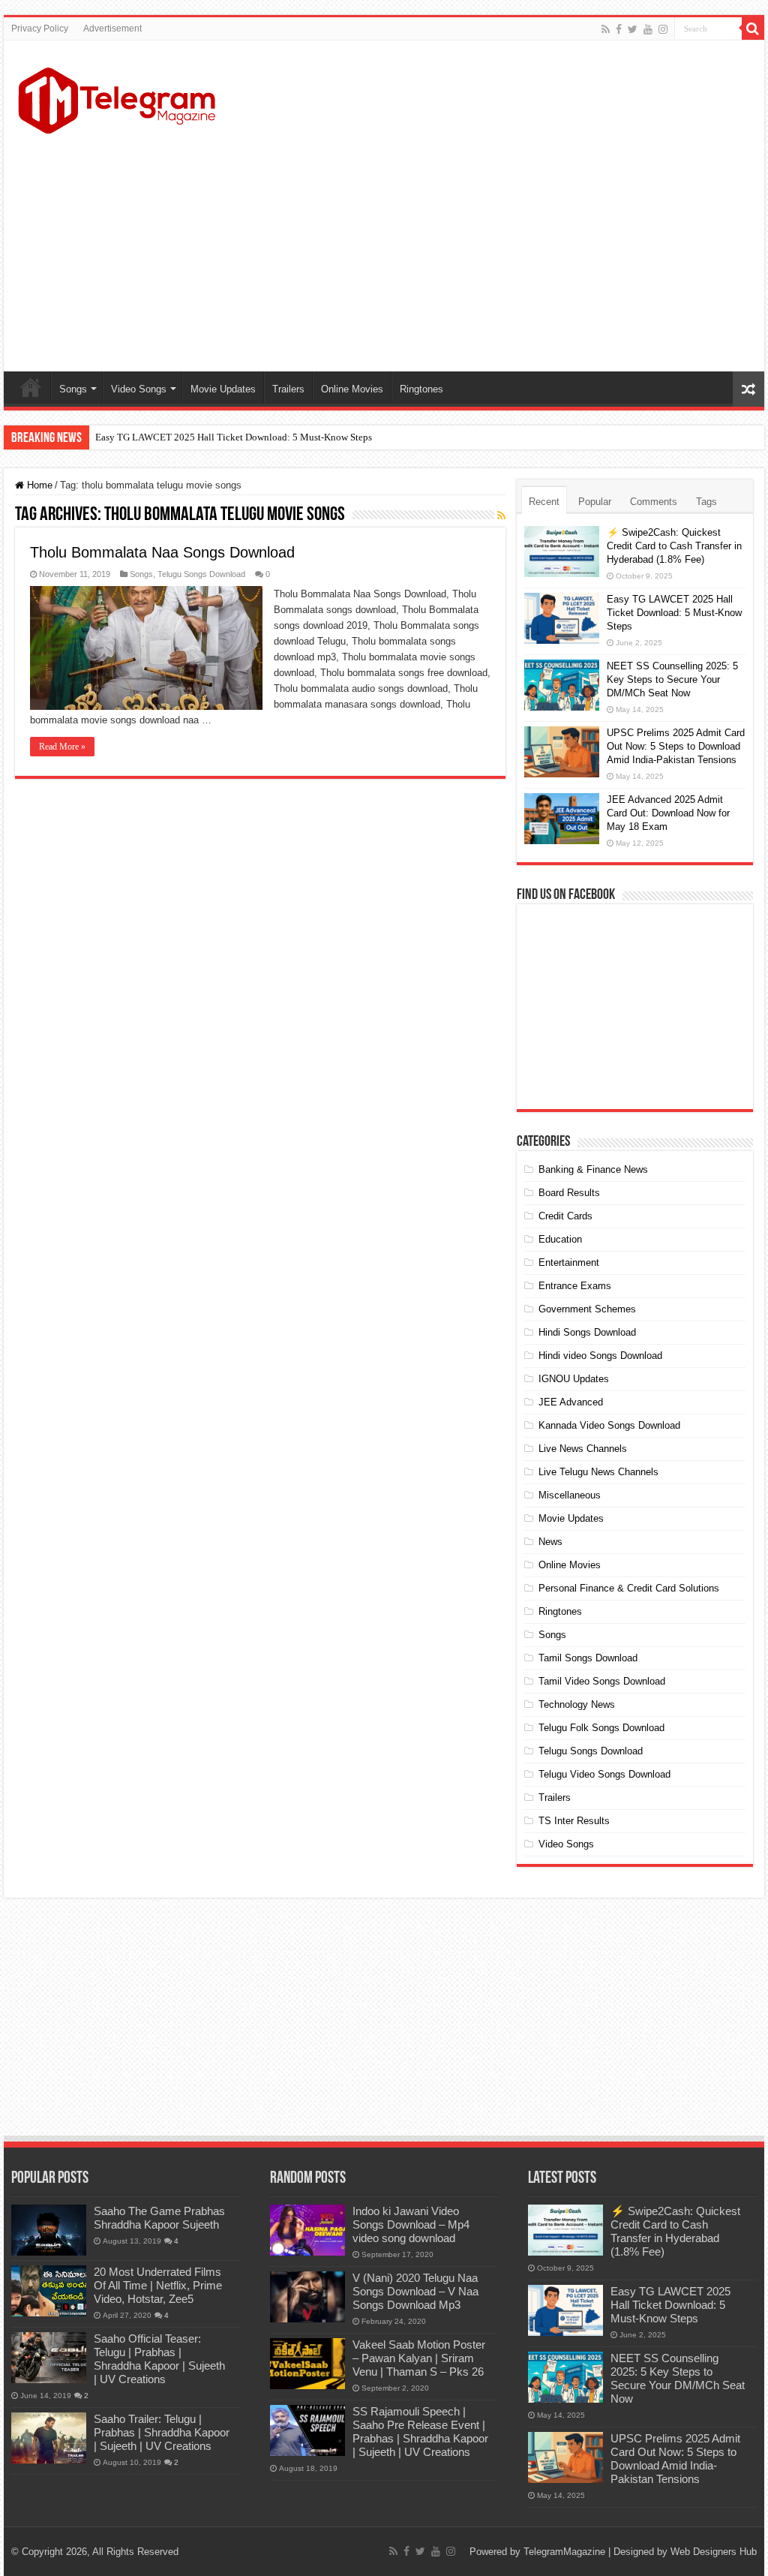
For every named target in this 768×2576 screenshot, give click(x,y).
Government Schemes (587, 1309)
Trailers (288, 389)
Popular (595, 502)
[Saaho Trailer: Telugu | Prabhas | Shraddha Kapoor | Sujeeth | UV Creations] (49, 2438)
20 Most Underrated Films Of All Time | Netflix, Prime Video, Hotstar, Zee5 (158, 2285)
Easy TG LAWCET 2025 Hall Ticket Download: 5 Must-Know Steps (234, 437)
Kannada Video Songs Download (609, 1425)
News (550, 1542)
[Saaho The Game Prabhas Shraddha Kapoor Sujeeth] (49, 2230)
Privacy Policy (40, 29)
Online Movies (352, 389)
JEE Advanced (571, 1402)
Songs (73, 389)
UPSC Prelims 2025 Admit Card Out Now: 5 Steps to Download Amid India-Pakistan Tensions (676, 746)
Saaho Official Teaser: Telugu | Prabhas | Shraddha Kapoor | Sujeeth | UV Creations (159, 2359)
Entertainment (569, 1262)
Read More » (62, 747)
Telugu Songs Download (201, 574)
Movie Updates (223, 389)
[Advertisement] (480, 251)
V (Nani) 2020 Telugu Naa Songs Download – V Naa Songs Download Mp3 (415, 2291)
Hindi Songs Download (587, 1332)
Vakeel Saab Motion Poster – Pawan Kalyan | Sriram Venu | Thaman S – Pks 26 (419, 2358)
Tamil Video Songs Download (602, 1681)
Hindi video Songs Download (600, 1356)
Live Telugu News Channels (598, 1472)
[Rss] (606, 29)
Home (31, 387)
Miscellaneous (570, 1495)
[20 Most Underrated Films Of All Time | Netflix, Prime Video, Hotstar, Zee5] (49, 2291)
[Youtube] (648, 29)
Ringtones (421, 389)
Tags (706, 502)
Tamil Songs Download (588, 1658)
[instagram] (663, 29)
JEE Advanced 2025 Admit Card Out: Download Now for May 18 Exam (668, 813)
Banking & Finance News (593, 1169)
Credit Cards (565, 1216)
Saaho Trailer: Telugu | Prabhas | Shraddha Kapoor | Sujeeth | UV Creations (162, 2432)
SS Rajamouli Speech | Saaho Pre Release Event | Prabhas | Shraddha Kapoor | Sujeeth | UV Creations (420, 2432)
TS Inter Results (574, 1821)
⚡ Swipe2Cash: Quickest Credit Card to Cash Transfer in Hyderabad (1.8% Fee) (674, 546)
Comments (654, 502)
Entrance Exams (575, 1286)
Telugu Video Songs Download (604, 1774)
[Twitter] (633, 29)
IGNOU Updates (574, 1379)
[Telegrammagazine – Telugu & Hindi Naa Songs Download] (117, 98)
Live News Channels (583, 1449)
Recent (544, 502)
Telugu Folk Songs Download (601, 1728)
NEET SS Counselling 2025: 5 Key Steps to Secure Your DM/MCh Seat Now (672, 679)
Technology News (577, 1704)
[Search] (753, 29)
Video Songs (139, 389)
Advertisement (112, 29)
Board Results (569, 1193)
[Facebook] (619, 29)
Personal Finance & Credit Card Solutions (629, 1588)
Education (560, 1239)
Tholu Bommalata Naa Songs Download (162, 552)
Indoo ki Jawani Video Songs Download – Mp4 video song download (411, 2224)
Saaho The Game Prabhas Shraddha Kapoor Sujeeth (159, 2218)
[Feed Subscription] (501, 516)
